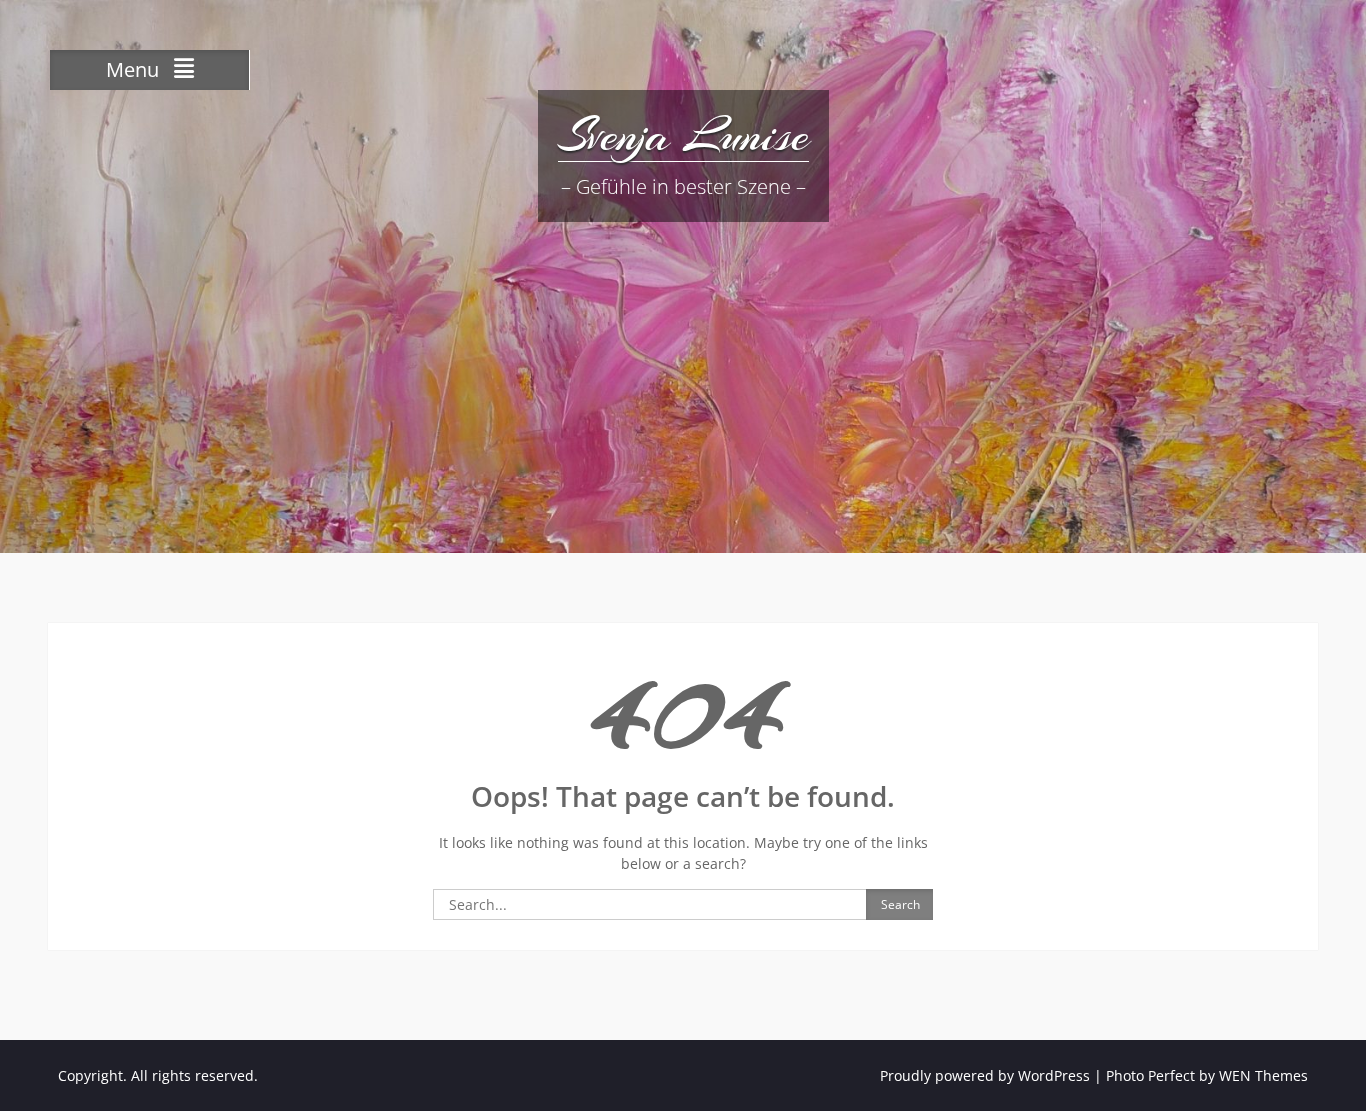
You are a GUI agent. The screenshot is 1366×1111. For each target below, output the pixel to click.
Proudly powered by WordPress (985, 1075)
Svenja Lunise (683, 135)
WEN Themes (1263, 1075)
